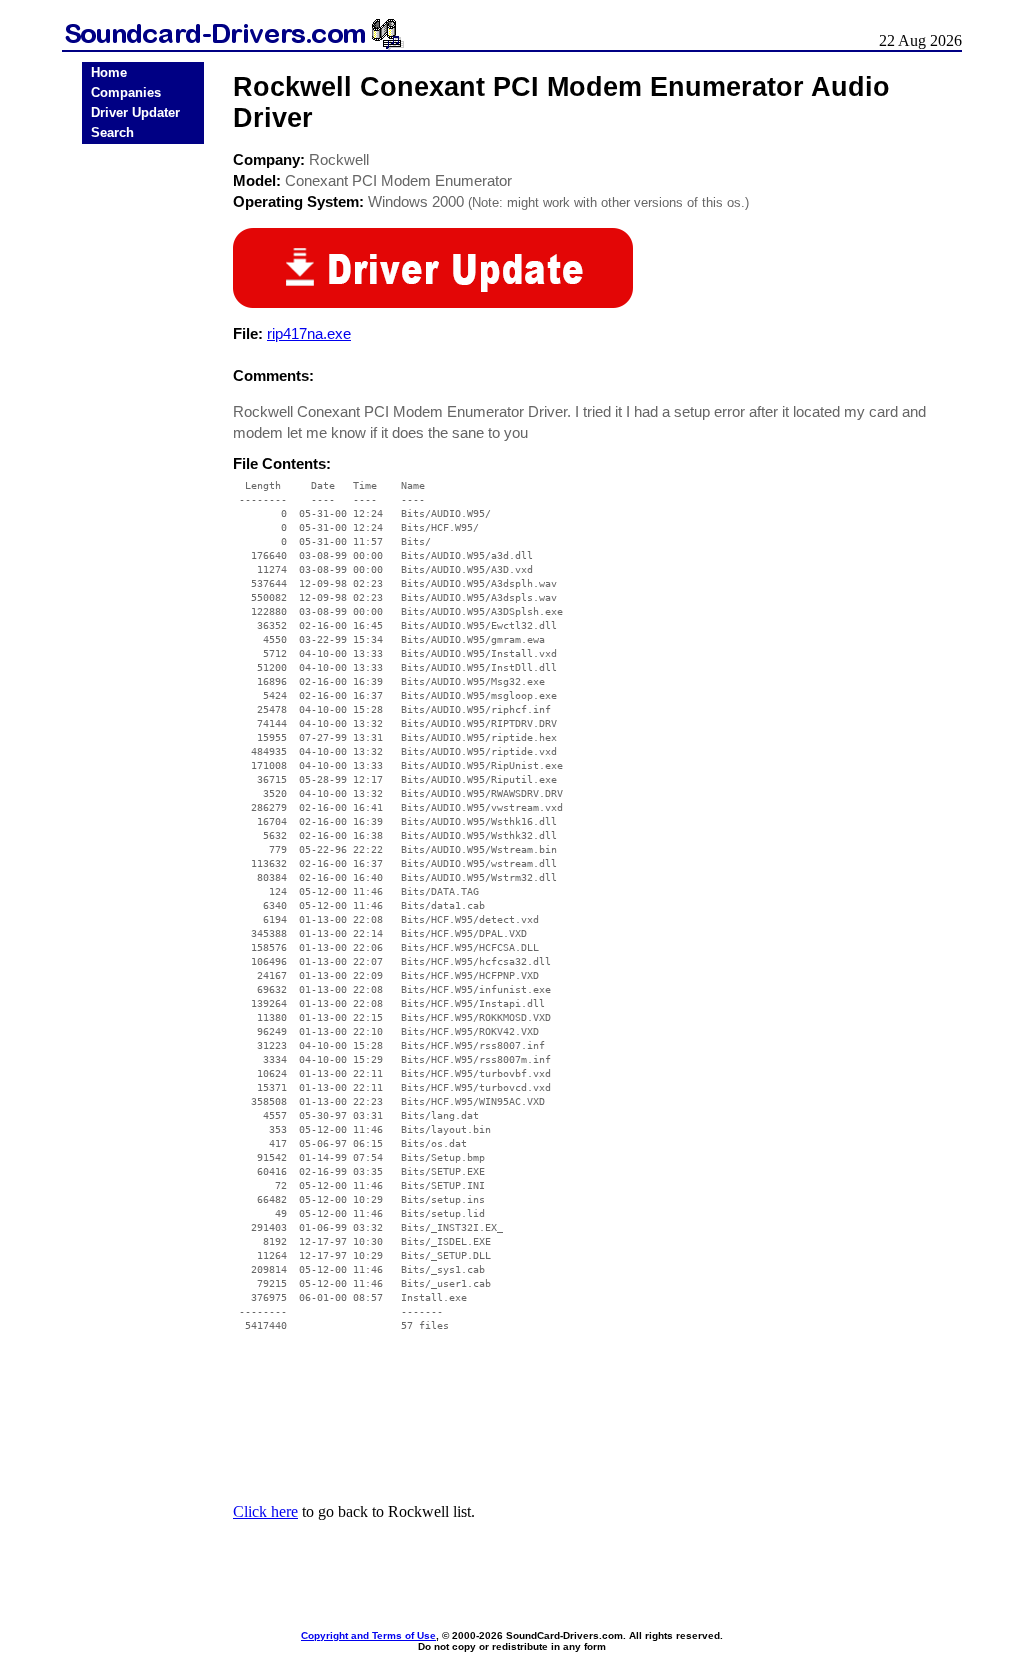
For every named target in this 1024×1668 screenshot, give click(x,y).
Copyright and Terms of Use (368, 1635)
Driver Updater (135, 112)
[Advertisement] (143, 462)
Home (109, 72)
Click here (265, 1511)
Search (112, 132)
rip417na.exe (309, 333)
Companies (126, 92)
